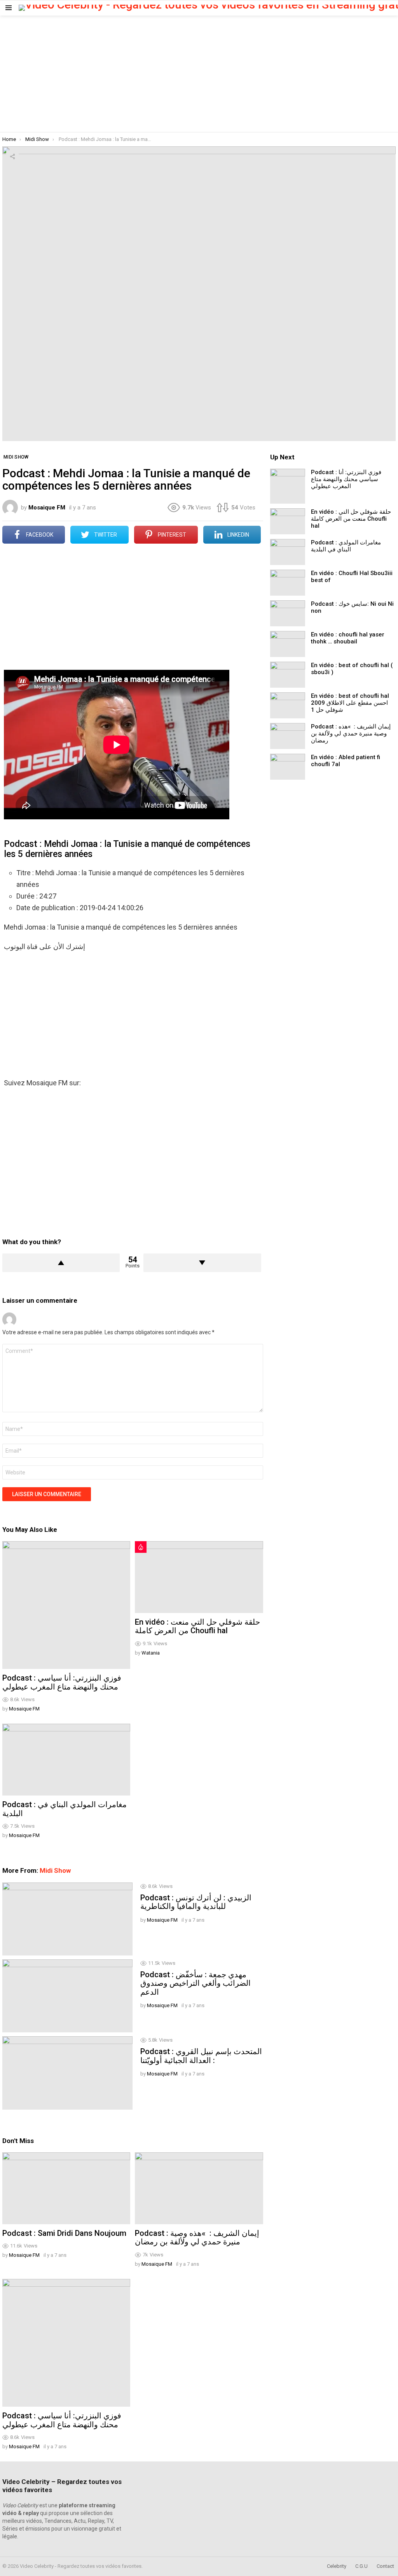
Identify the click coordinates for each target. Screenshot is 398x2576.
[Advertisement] (199, 74)
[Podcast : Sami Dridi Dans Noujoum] (66, 2188)
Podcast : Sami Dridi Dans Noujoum (64, 2233)
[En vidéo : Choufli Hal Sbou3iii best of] (288, 583)
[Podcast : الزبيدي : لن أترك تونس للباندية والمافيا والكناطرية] (67, 1919)
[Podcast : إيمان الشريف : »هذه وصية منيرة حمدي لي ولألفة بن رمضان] (199, 2188)
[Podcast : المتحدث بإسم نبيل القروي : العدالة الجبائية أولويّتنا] (67, 2073)
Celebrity (337, 2566)
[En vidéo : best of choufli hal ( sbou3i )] (288, 675)
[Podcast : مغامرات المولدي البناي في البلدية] (66, 1760)
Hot (141, 1547)
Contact (385, 2566)
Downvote (202, 1263)
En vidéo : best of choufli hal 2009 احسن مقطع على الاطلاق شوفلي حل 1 (350, 703)
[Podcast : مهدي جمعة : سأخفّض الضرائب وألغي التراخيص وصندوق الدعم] (67, 1996)
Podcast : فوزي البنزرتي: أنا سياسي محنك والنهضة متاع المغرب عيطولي (62, 1682)
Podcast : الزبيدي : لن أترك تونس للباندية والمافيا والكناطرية (196, 1902)
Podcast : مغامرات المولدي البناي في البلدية (65, 1809)
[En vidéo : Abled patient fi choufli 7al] (288, 767)
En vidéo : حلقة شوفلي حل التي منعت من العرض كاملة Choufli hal (197, 1626)
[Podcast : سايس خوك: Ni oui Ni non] (288, 613)
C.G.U (361, 2566)
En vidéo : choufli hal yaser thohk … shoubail (348, 638)
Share (12, 156)
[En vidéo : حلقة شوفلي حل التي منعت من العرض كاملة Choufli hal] (199, 1577)
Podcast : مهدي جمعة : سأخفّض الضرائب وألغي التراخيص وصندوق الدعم (196, 1983)
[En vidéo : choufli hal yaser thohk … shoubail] (288, 644)
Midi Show (55, 1870)
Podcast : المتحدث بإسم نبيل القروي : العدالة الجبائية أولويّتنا (201, 2056)
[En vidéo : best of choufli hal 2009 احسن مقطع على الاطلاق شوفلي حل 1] (288, 705)
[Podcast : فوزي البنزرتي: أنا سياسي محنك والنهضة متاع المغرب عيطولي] (66, 1605)
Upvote (61, 1263)
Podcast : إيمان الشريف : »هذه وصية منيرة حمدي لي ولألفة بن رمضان (197, 2238)
